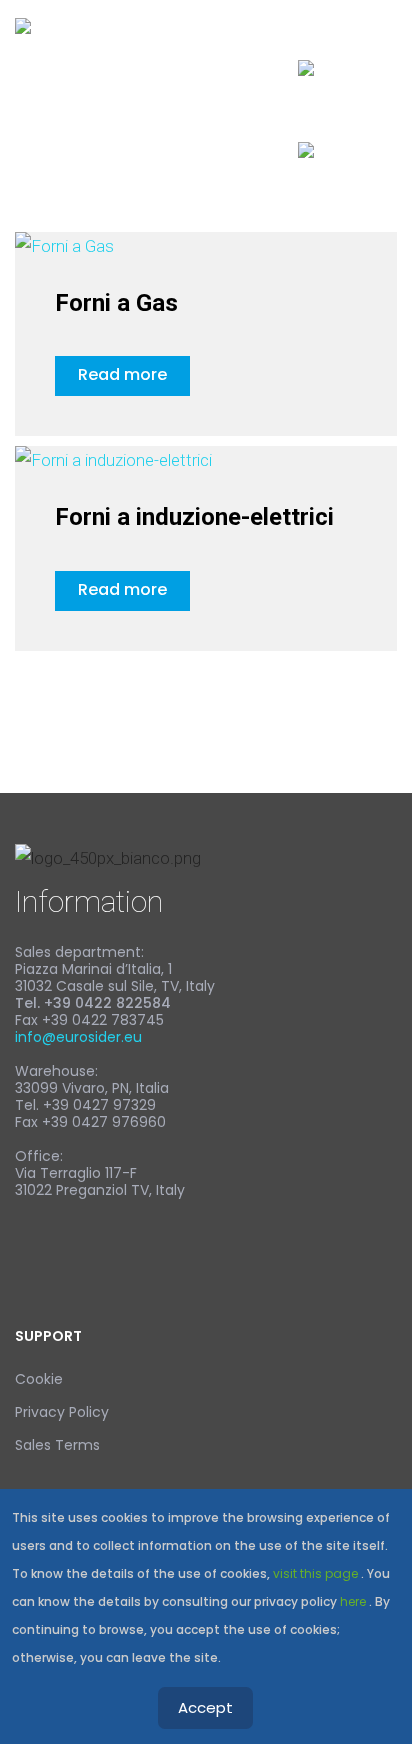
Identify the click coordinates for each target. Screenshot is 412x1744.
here (354, 1601)
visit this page (317, 1573)
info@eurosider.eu (78, 1037)
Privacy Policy (62, 1412)
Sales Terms (57, 1445)
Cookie (39, 1379)
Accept (205, 1707)
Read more (122, 374)
